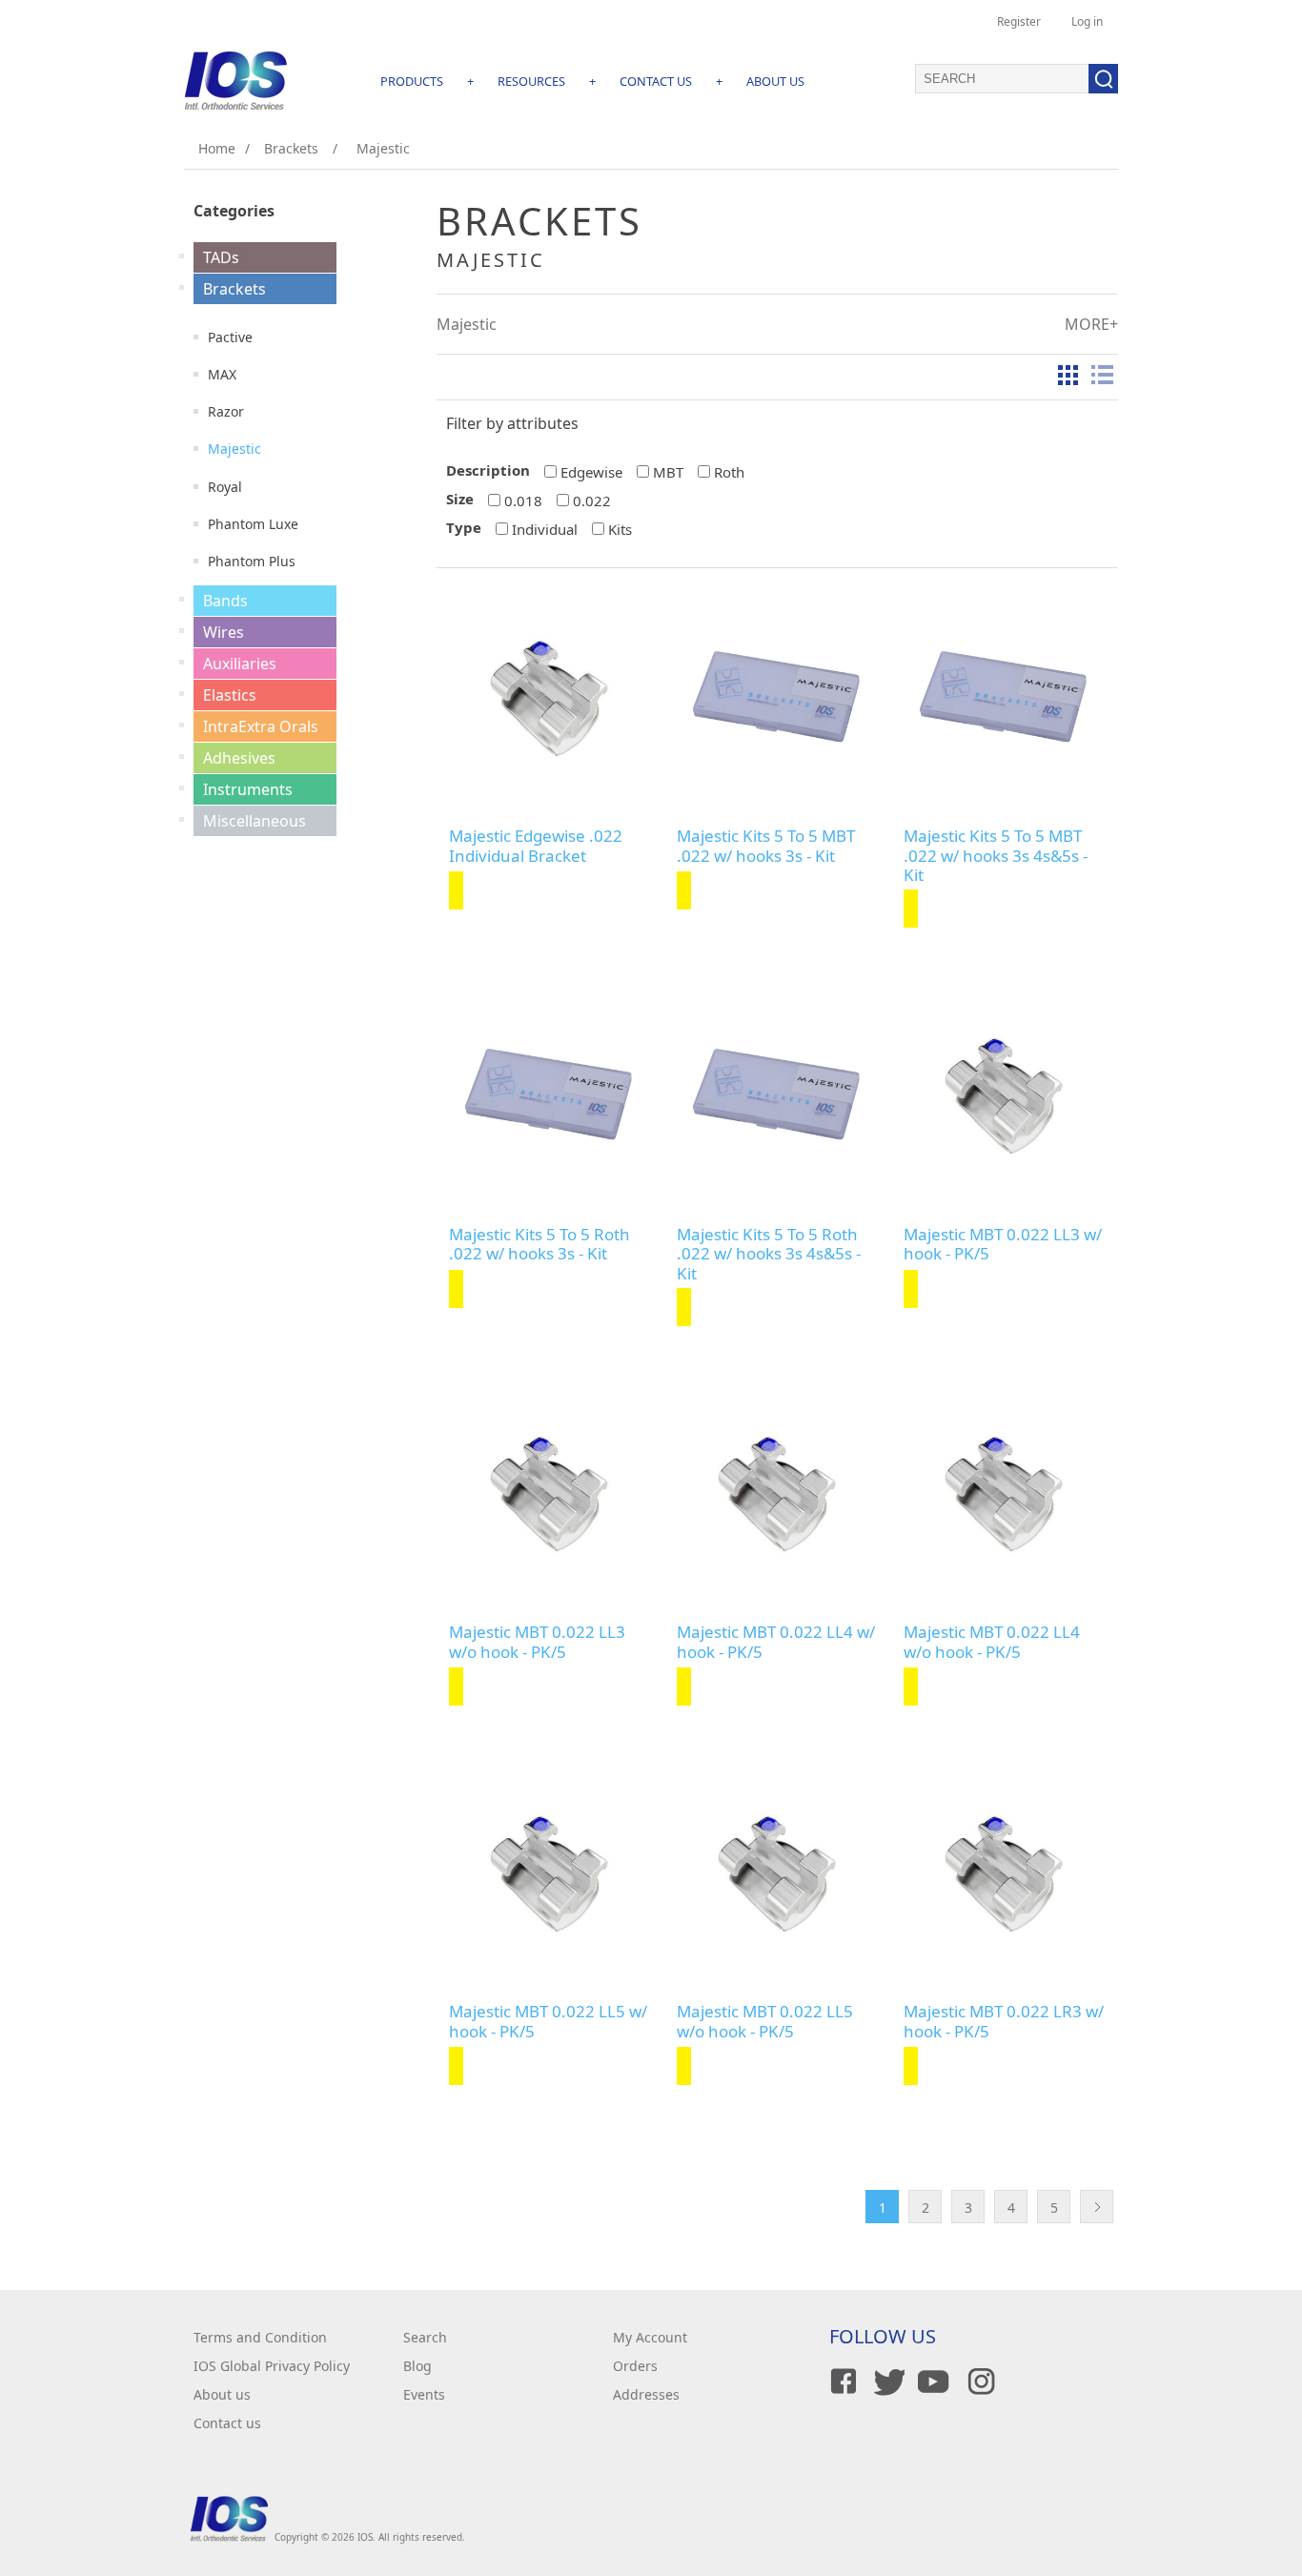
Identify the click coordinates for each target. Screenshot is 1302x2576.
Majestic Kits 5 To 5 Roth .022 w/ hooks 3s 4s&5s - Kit (769, 1254)
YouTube (932, 2382)
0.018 (523, 501)
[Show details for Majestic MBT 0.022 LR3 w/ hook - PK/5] (1004, 1873)
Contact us (227, 2423)
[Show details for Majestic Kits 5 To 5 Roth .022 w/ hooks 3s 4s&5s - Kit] (777, 1095)
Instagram (978, 2382)
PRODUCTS (412, 81)
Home (217, 148)
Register (1019, 21)
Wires (224, 632)
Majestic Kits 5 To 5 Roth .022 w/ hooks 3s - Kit (539, 1245)
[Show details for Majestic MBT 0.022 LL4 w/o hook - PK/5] (1004, 1493)
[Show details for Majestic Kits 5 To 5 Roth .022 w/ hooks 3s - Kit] (549, 1095)
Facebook (841, 2382)
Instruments (248, 789)
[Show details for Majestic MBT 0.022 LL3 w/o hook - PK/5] (549, 1493)
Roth (729, 472)
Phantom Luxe (253, 524)
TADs (221, 257)
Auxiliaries (240, 664)
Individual (545, 529)
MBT (668, 472)
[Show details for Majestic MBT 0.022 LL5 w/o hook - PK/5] (777, 1873)
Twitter (886, 2382)
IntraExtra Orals (261, 726)
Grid (1068, 375)
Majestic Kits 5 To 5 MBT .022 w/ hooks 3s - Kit (766, 846)
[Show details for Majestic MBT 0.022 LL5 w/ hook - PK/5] (549, 1873)
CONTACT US (656, 81)
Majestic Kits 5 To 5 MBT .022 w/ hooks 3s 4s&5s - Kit (996, 856)
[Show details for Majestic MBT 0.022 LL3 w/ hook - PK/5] (1004, 1095)
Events (424, 2394)
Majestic (234, 449)
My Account (650, 2337)
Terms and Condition (260, 2337)
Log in (1087, 21)
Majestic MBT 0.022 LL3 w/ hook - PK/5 (1003, 1245)
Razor (226, 411)
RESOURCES (531, 81)
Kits (620, 529)
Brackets (234, 289)
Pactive (230, 337)
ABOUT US (775, 81)
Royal (225, 487)
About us (222, 2394)
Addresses (646, 2394)
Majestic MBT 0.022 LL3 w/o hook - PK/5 (537, 1642)
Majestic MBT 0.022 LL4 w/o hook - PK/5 (992, 1642)
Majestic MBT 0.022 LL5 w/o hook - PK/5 (765, 2022)
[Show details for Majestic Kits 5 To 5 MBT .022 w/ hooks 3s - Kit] (777, 697)
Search (425, 2337)
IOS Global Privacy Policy (272, 2366)
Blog (417, 2366)
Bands (225, 601)
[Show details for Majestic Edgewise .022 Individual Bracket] (549, 697)
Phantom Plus (252, 561)
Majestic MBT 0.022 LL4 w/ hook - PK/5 (776, 1642)
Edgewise (591, 472)
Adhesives (239, 758)
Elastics (230, 695)
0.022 (592, 501)
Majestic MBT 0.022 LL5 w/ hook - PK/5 (548, 2022)
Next (1097, 2207)
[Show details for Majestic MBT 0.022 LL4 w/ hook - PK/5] (777, 1493)
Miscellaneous (254, 821)
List (1102, 375)
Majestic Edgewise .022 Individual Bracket (536, 846)
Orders (635, 2366)
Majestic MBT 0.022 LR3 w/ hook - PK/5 (1004, 2022)
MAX (222, 374)
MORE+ (1091, 324)
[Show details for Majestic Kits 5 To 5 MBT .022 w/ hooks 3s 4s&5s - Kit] (1004, 697)
